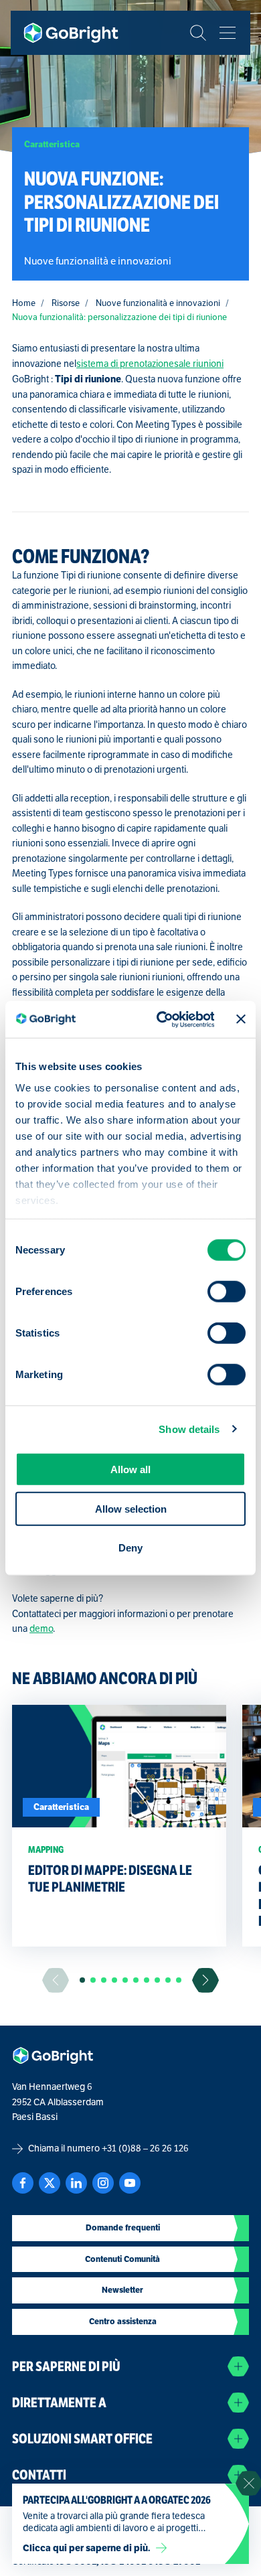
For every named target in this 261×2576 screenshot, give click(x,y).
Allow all (130, 1469)
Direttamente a (59, 2403)
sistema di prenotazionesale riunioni (150, 364)
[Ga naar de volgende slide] (205, 1980)
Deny (130, 1548)
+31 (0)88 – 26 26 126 (145, 2148)
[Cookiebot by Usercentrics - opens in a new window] (161, 1019)
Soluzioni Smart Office (82, 2439)
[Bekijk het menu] (228, 33)
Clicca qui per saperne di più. (87, 2548)
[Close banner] (241, 1019)
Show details (189, 1429)
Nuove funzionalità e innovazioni (158, 303)
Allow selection (131, 1508)
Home (24, 303)
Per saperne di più (66, 2367)
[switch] (227, 1292)
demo (41, 1629)
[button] (82, 1980)
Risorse (66, 303)
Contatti (39, 2475)
